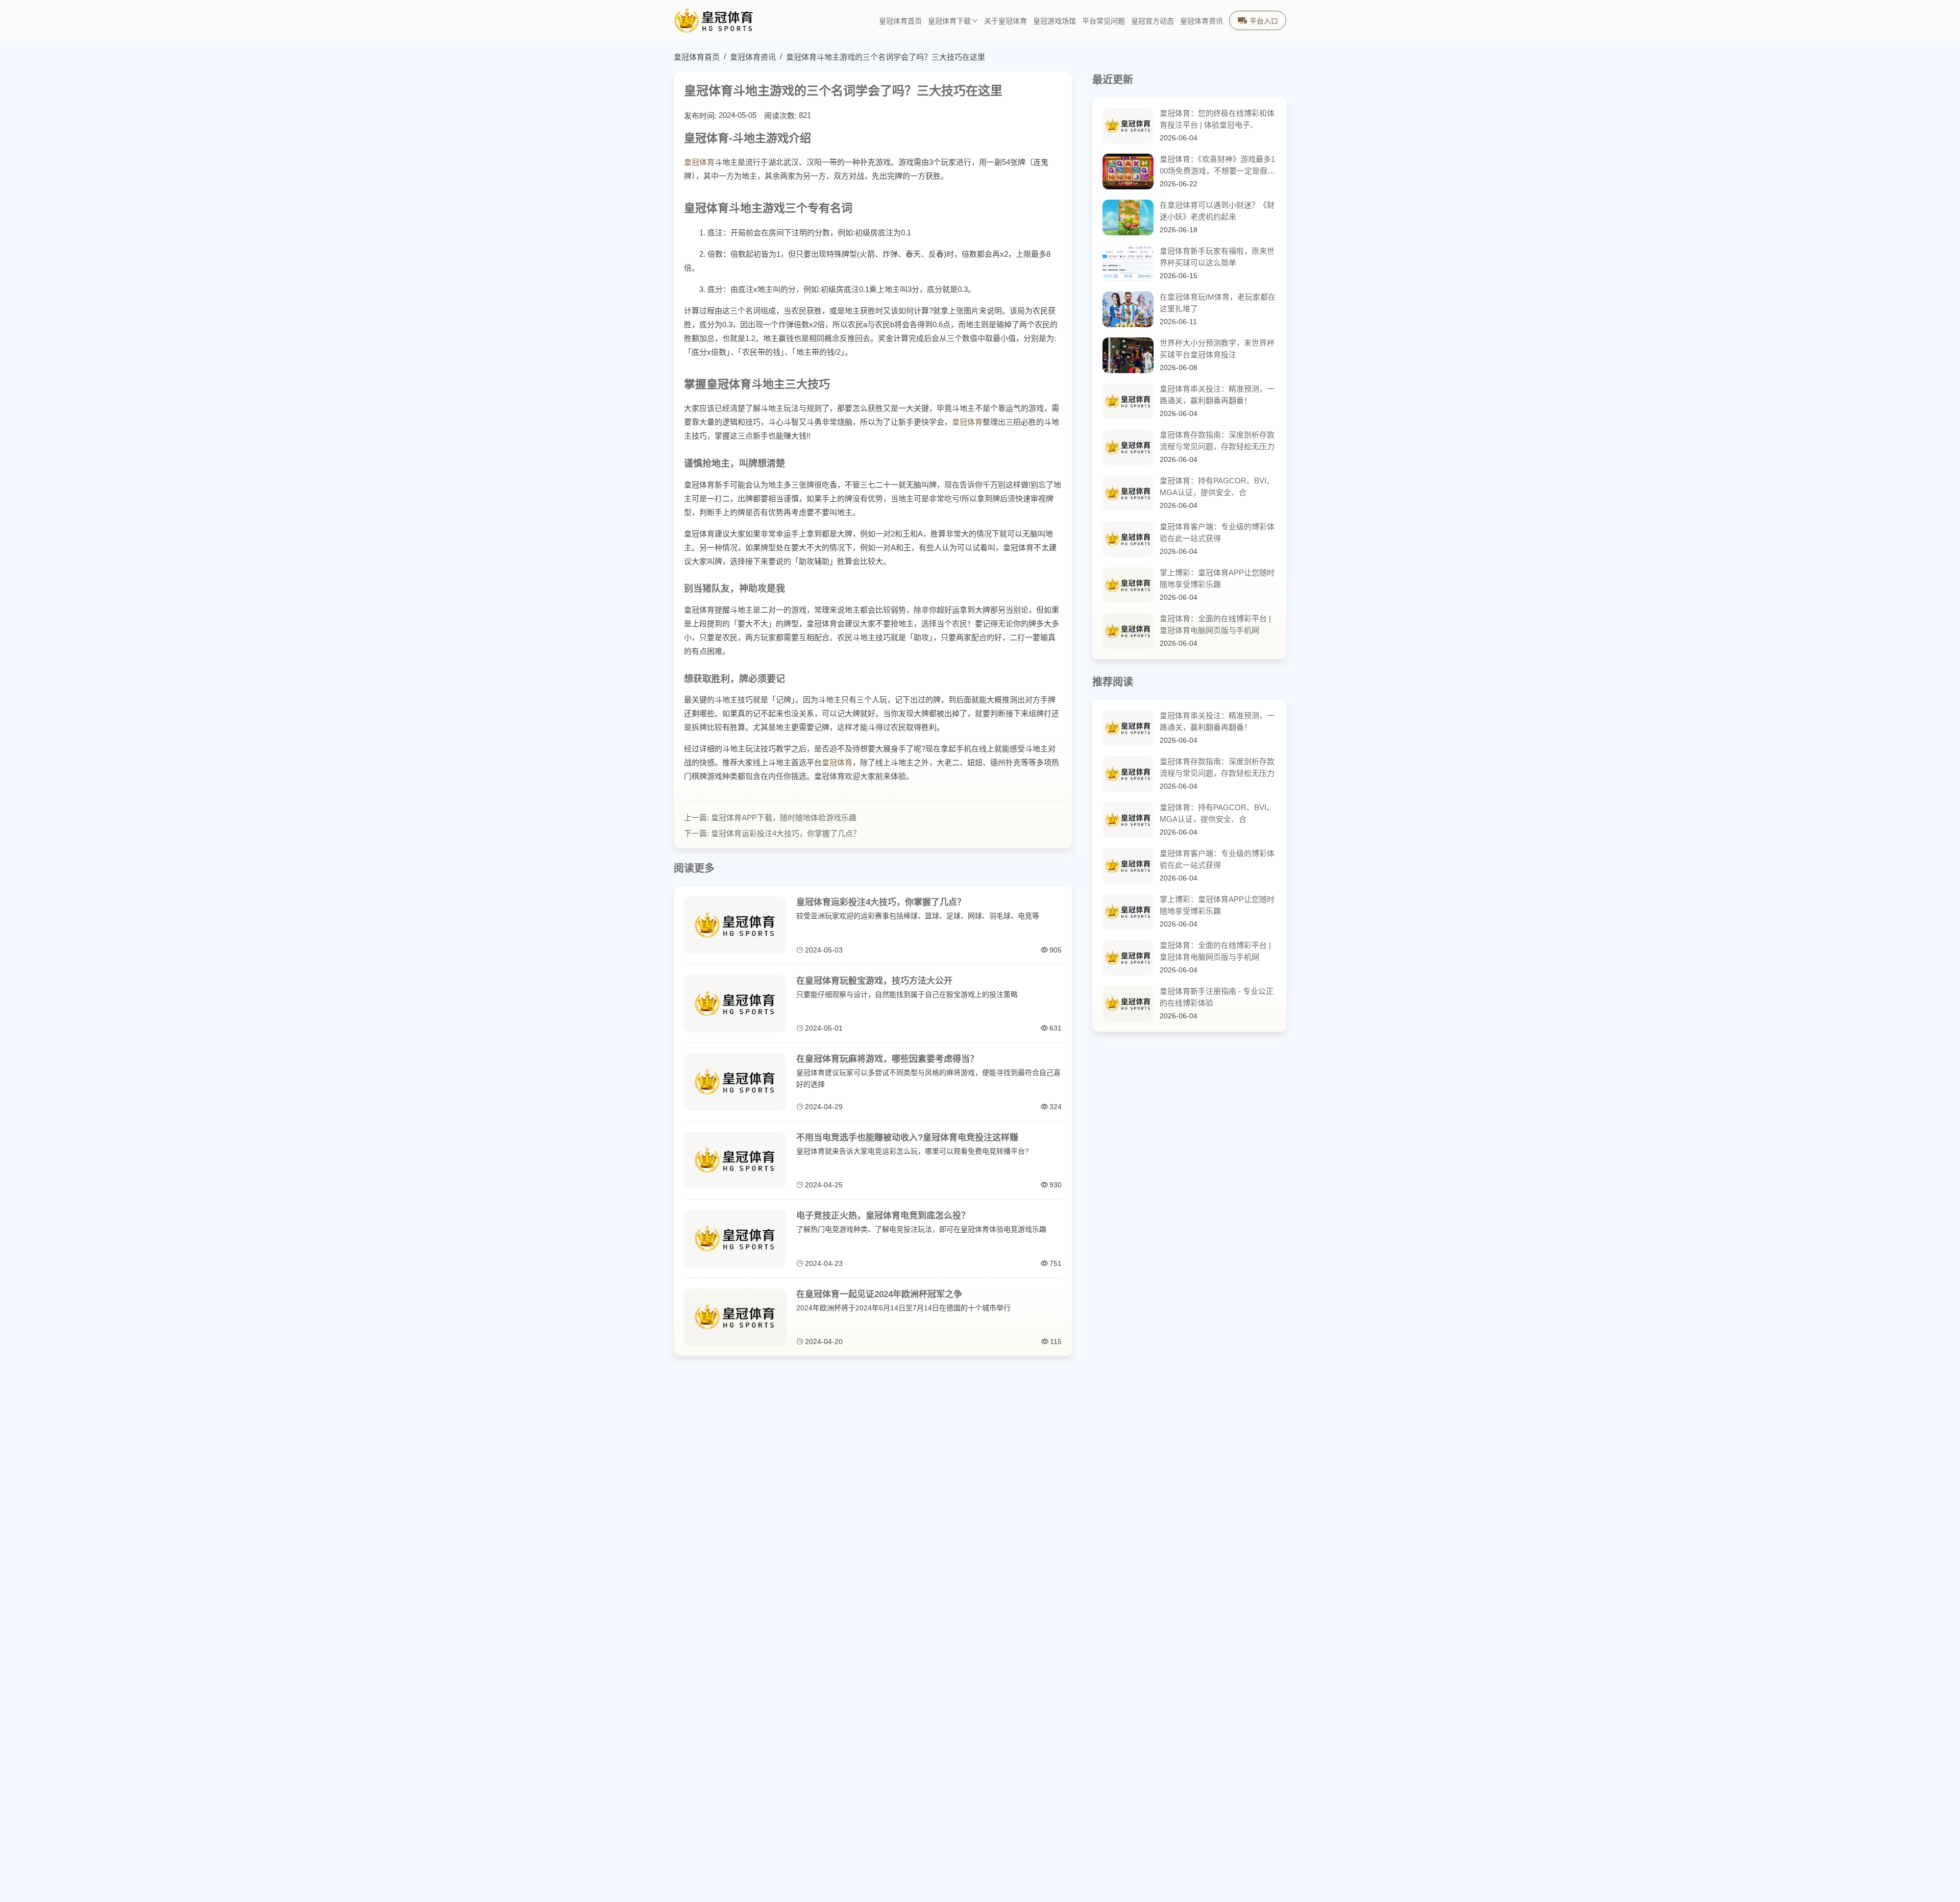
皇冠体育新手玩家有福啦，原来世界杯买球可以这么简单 (1217, 257)
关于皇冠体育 (1006, 21)
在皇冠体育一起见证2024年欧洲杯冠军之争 (879, 1294)
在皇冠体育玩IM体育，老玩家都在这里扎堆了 (1218, 303)
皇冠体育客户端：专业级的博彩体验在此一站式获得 (1217, 532)
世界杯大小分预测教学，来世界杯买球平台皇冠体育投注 (1217, 349)
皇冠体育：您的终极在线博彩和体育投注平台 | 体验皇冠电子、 (1217, 119)
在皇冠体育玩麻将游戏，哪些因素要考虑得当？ (887, 1059)
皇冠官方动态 (1153, 21)
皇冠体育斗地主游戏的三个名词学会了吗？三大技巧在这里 (886, 57)
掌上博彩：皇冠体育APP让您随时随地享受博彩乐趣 (1217, 578)
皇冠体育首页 (900, 21)
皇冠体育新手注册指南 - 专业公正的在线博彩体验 (1217, 997)
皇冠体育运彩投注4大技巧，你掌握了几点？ (786, 833)
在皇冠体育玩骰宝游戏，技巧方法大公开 (874, 981)
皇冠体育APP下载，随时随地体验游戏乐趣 (784, 818)
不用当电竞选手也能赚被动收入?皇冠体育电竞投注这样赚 (907, 1138)
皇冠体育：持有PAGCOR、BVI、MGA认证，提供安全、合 (1217, 486)
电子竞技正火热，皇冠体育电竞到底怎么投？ (883, 1216)
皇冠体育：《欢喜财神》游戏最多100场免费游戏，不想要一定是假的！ (1217, 166)
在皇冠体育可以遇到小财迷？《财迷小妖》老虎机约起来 (1217, 211)
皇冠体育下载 (949, 21)
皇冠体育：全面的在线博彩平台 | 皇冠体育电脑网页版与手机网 (1215, 624)
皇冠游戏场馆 (1055, 21)
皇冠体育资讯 (1202, 21)
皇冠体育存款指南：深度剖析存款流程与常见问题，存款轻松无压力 (1217, 441)
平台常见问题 (1104, 21)
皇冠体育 (699, 162)
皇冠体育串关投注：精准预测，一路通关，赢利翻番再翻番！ (1217, 395)
